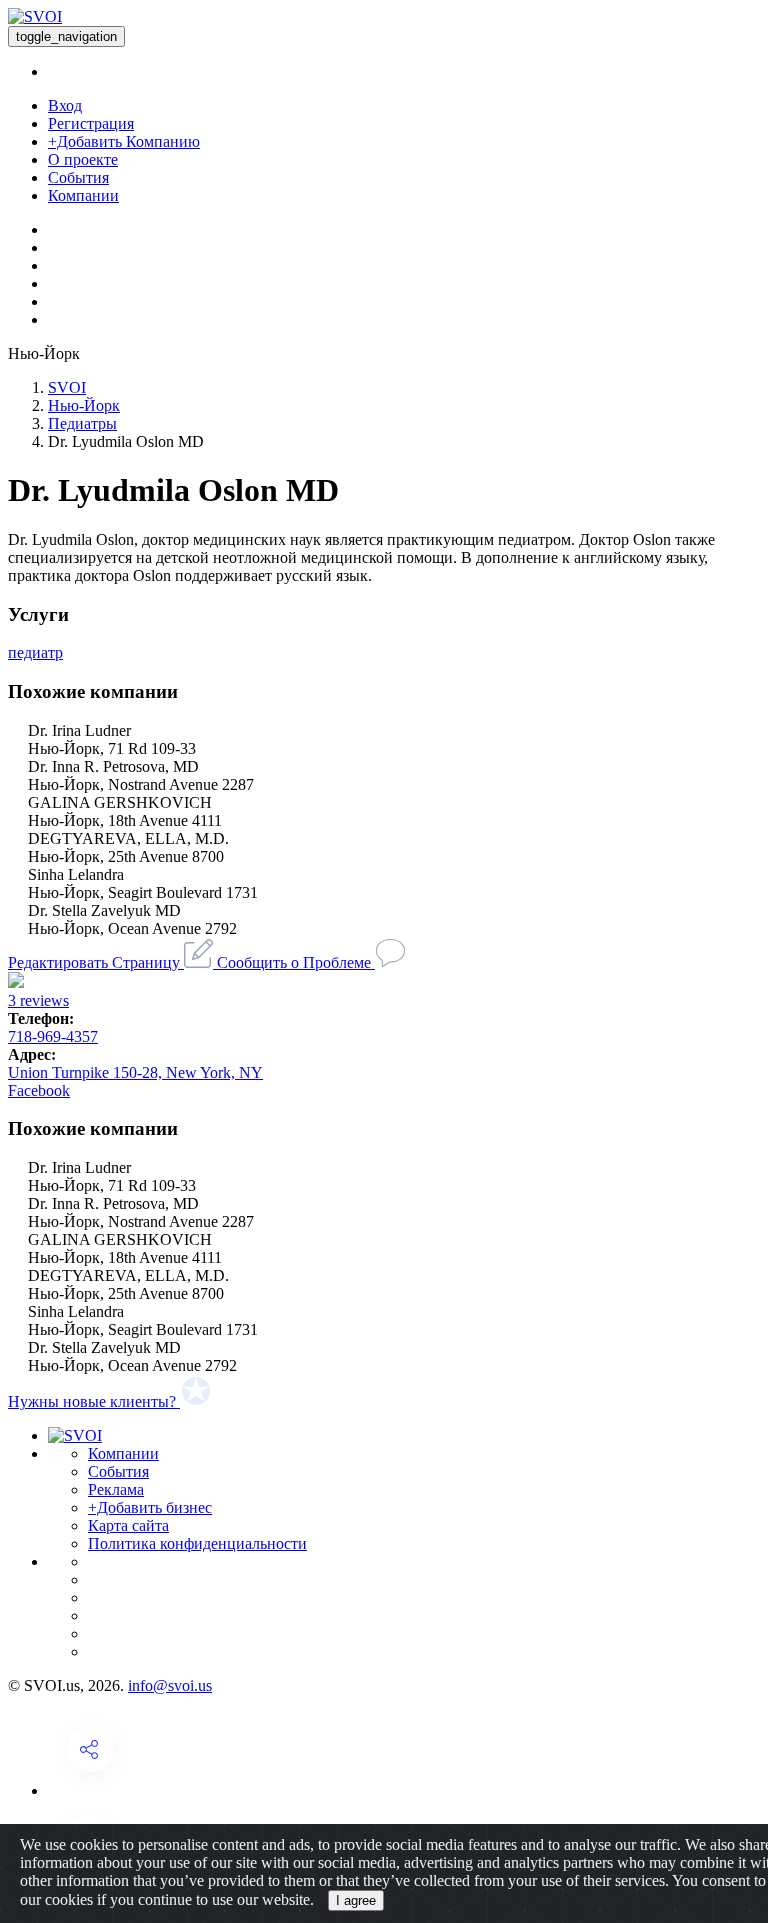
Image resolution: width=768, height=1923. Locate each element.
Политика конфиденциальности (197, 1543)
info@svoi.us (170, 1685)
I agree (356, 1900)
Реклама (116, 1489)
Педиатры (82, 423)
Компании (83, 195)
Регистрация (91, 123)
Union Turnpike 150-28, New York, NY (135, 1072)
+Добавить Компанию (124, 141)
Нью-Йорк (84, 405)
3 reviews (38, 1000)
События (78, 177)
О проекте (83, 159)
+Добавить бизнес (150, 1507)
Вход (65, 105)
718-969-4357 (53, 1036)
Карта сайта (128, 1525)
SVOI (67, 387)
